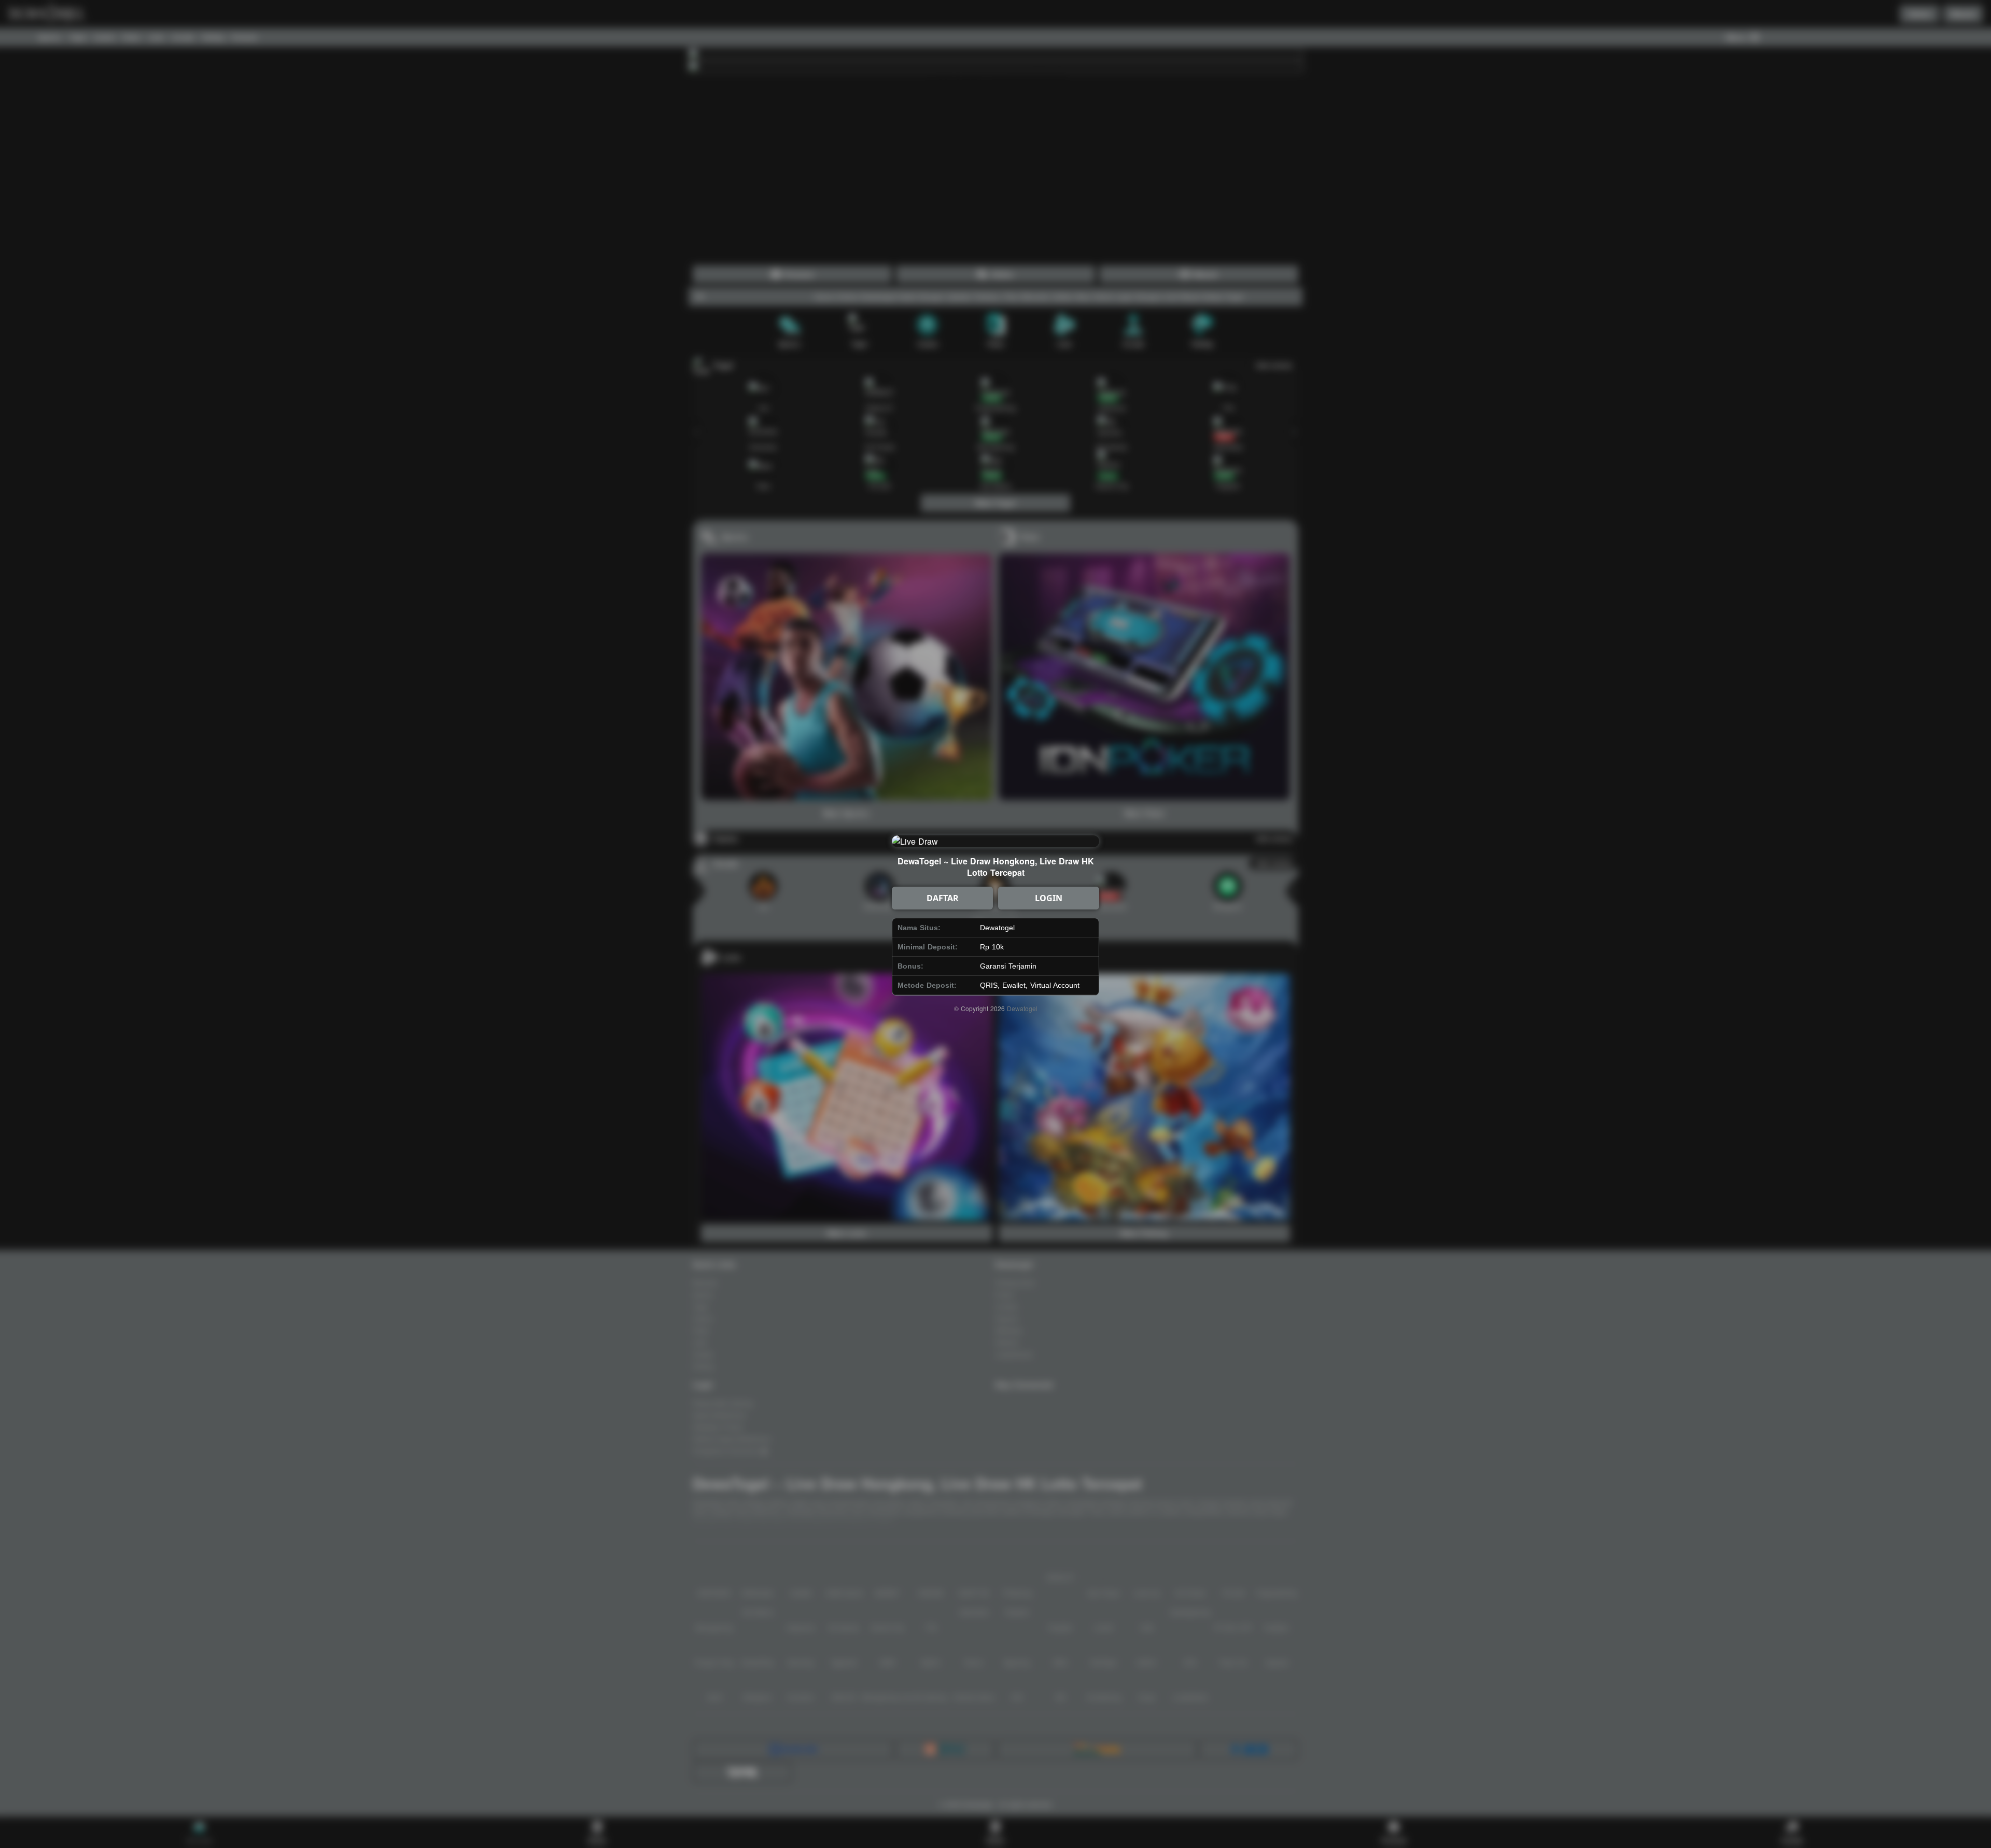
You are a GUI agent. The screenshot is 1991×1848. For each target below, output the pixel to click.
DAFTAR (943, 898)
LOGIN (1049, 898)
